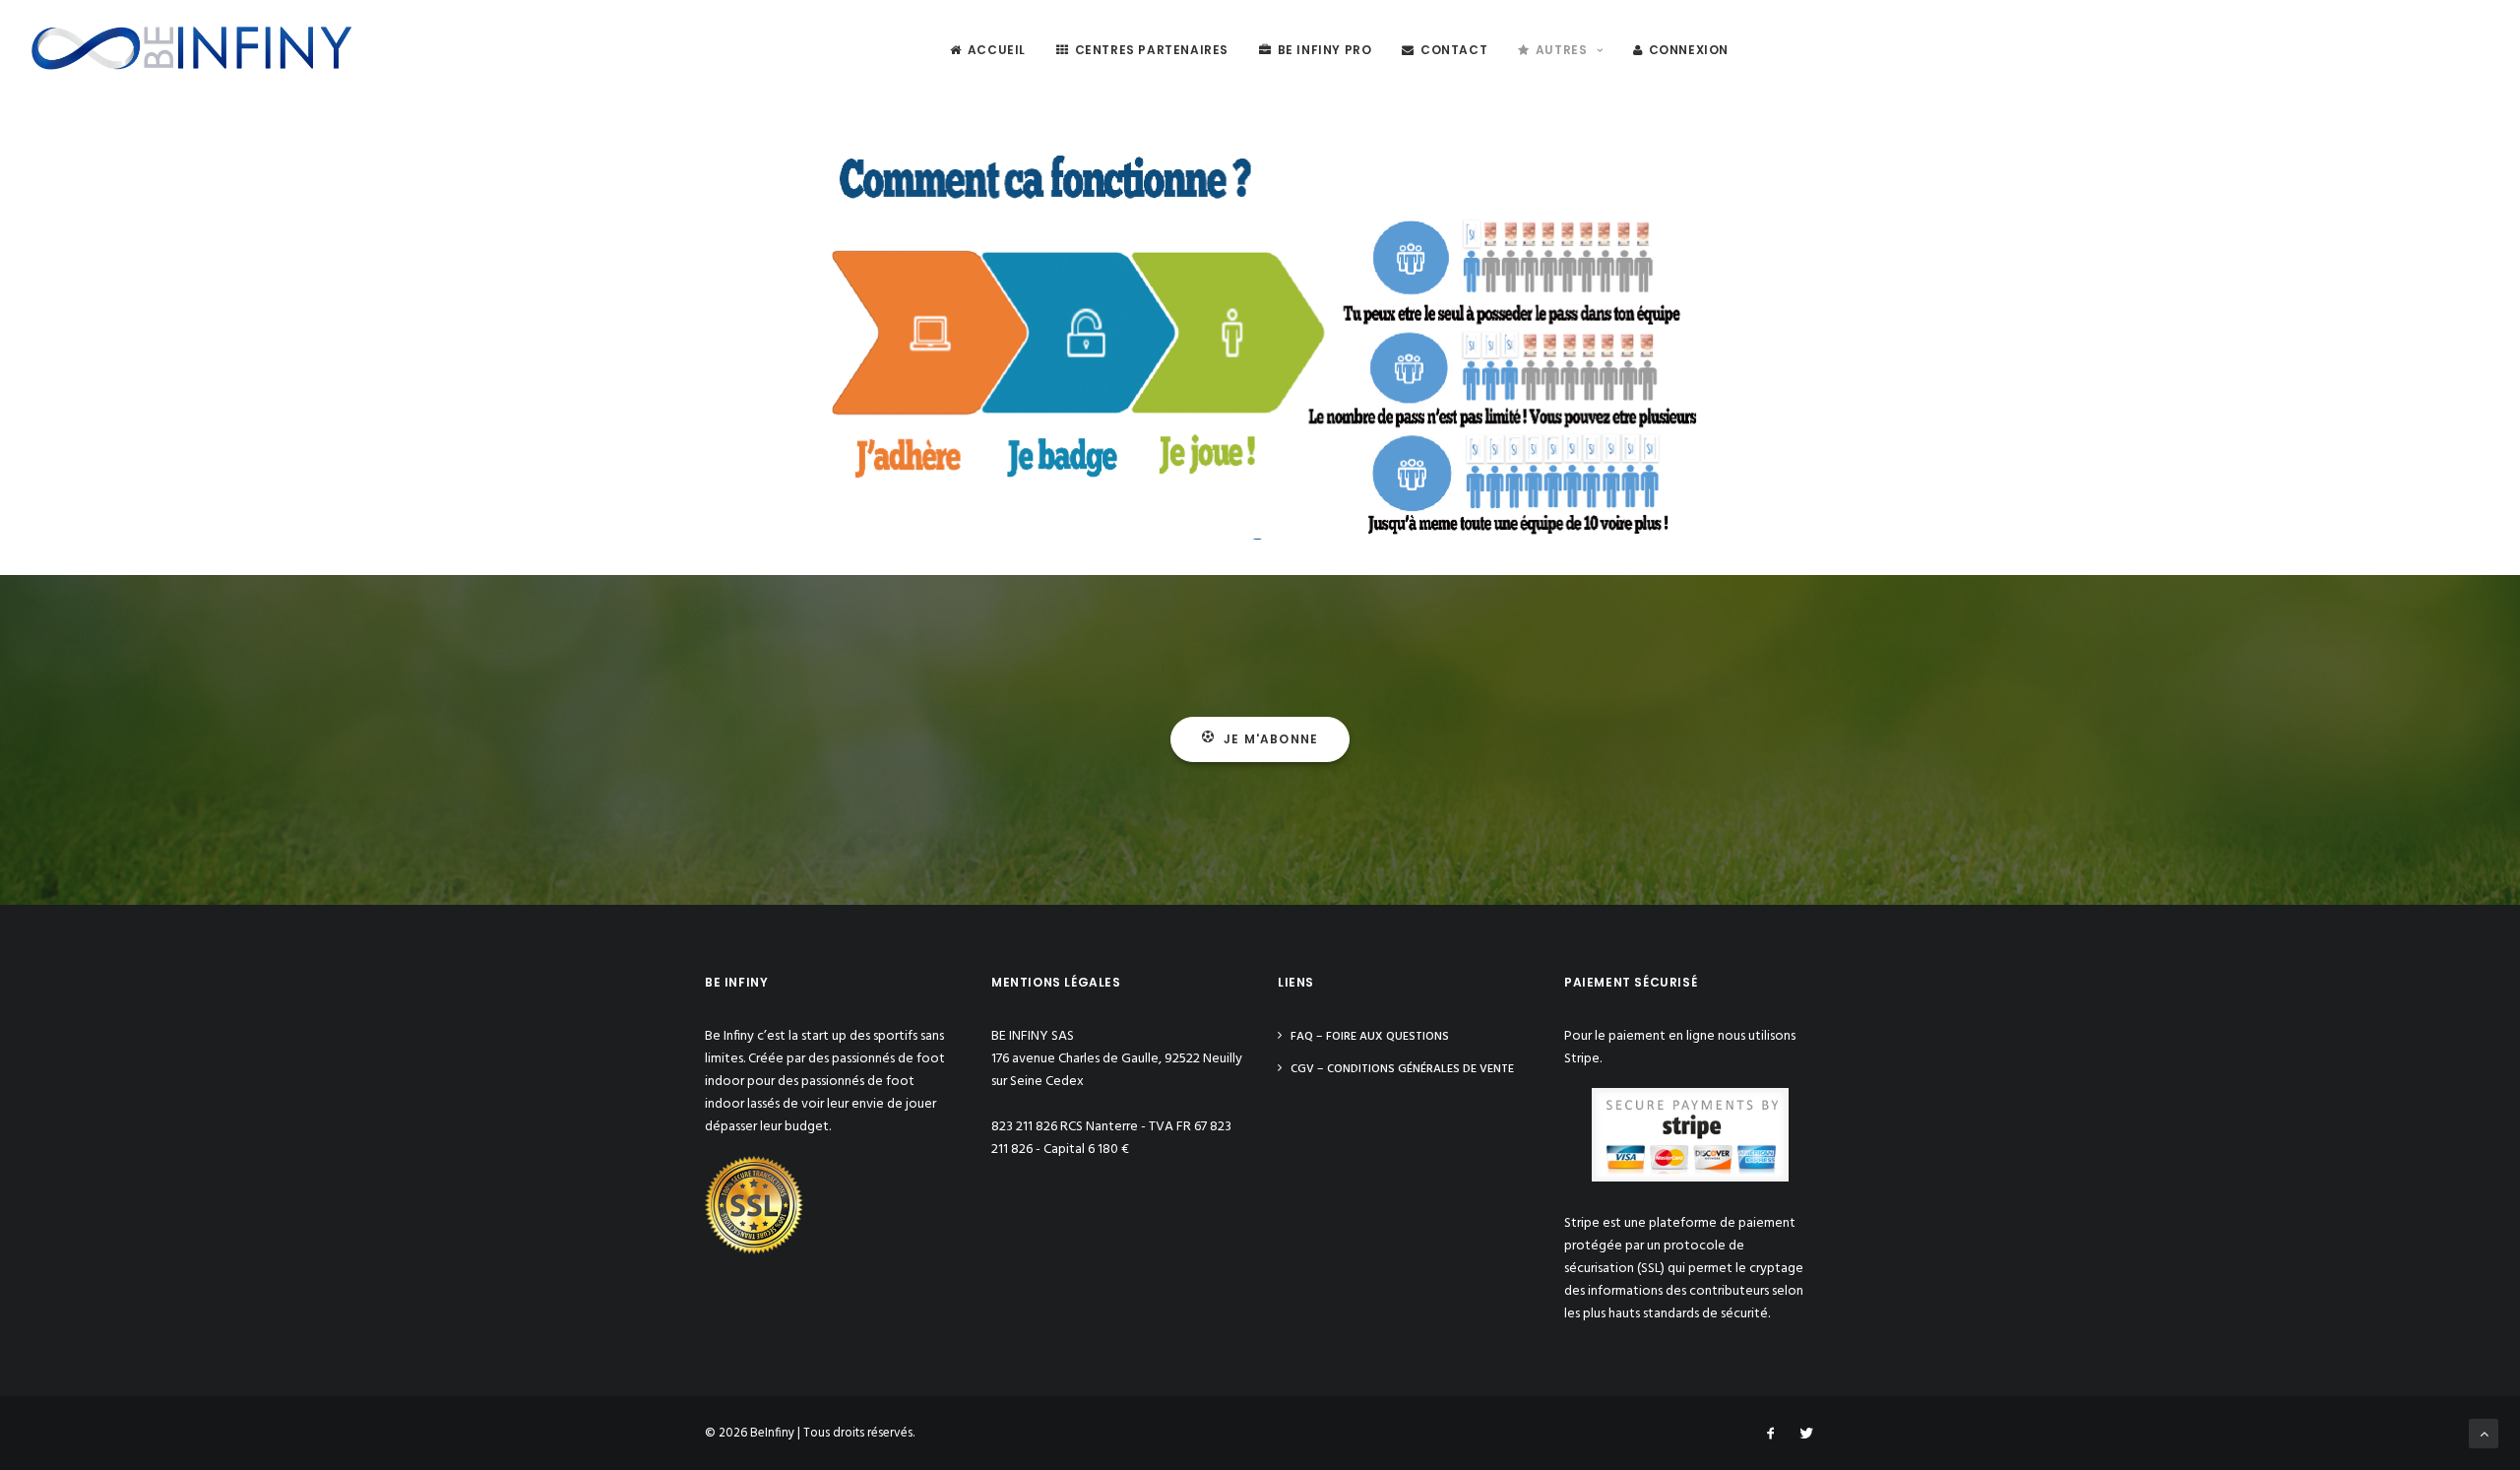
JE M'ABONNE (1271, 739)
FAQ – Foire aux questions (1370, 1037)
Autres (1562, 50)
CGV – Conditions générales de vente (1402, 1069)
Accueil (997, 50)
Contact (1454, 50)
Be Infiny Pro (1325, 50)
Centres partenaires (1152, 50)
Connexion (1689, 50)
